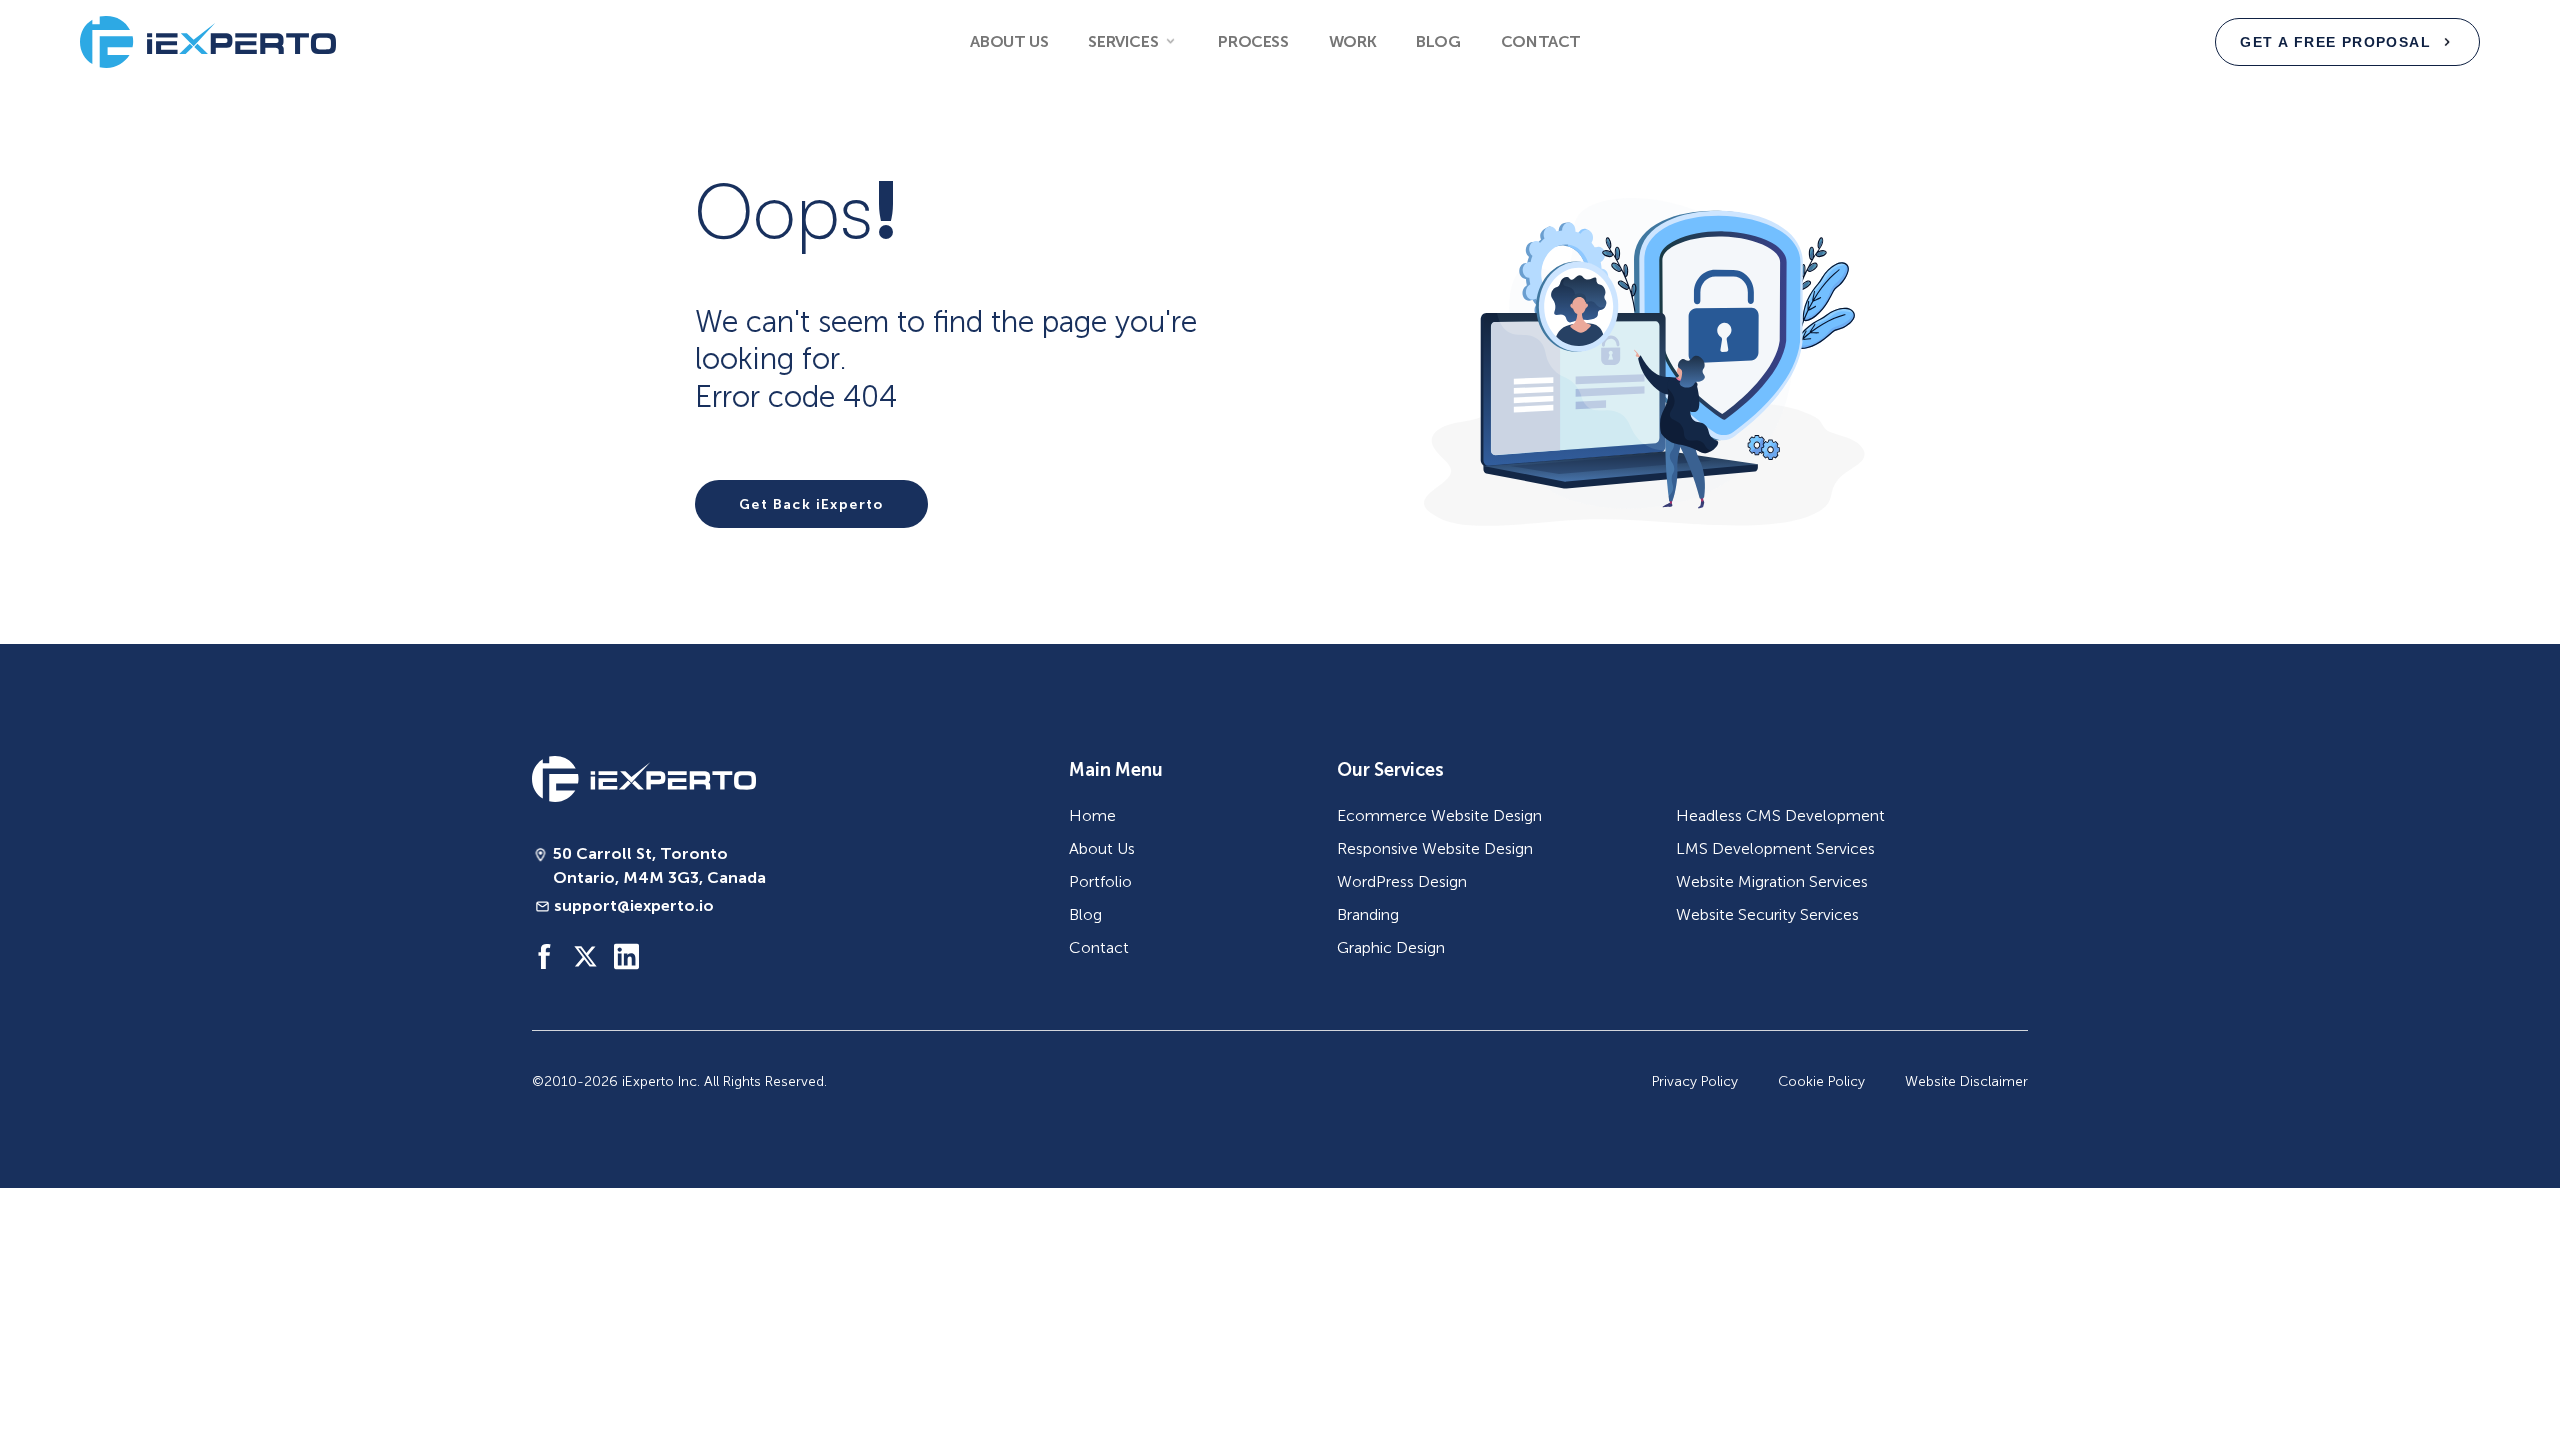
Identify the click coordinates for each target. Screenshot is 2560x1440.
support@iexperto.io (634, 905)
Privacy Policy (1695, 1081)
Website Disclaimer (1966, 1081)
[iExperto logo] (644, 779)
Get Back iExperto (811, 504)
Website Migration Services (1772, 881)
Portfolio (1100, 881)
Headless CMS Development (1780, 815)
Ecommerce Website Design (1439, 815)
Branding (1368, 914)
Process (1253, 41)
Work (1352, 41)
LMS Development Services (1775, 848)
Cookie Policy (1821, 1081)
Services (1123, 41)
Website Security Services (1767, 914)
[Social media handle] (544, 956)
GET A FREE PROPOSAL (2335, 42)
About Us (1009, 41)
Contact (1541, 41)
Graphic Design (1391, 947)
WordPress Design (1402, 881)
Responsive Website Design (1435, 848)
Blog (1438, 41)
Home (1092, 815)
